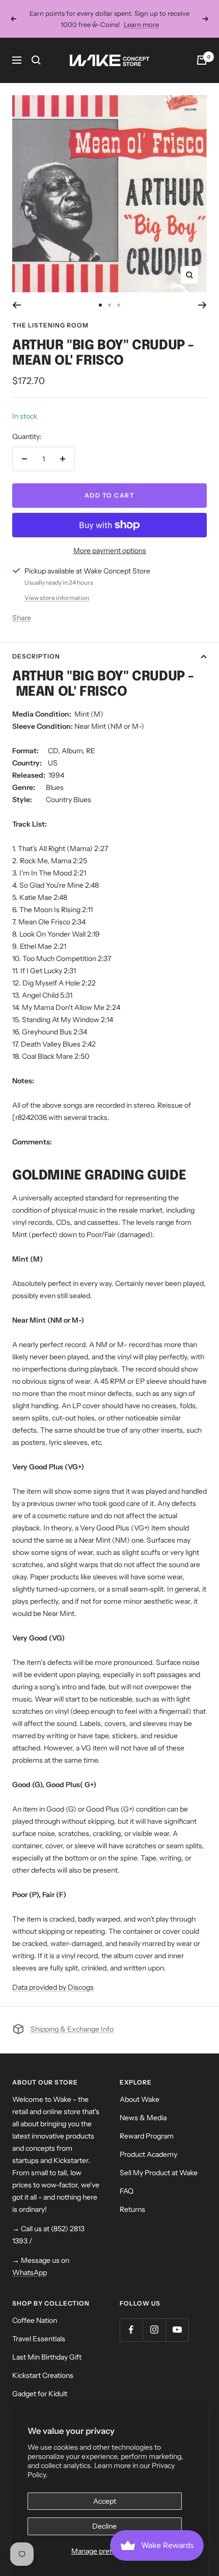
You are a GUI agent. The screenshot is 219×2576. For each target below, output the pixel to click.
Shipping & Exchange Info (72, 2029)
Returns (132, 2209)
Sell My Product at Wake (159, 2173)
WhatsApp (30, 2272)
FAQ (127, 2191)
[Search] (36, 60)
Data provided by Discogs (53, 1987)
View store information (57, 598)
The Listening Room (50, 325)
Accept (105, 2501)
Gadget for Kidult (40, 2394)
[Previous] (17, 305)
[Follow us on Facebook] (131, 2330)
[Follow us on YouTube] (177, 2330)
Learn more (141, 24)
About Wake (140, 2099)
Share (22, 618)
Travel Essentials (39, 2339)
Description (36, 656)
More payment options (110, 551)
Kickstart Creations (43, 2375)
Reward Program (147, 2136)
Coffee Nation (35, 2320)
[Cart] (202, 60)
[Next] (202, 305)
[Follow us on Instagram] (154, 2330)
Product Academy (148, 2154)
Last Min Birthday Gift (47, 2357)
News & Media (143, 2118)
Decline (104, 2526)
